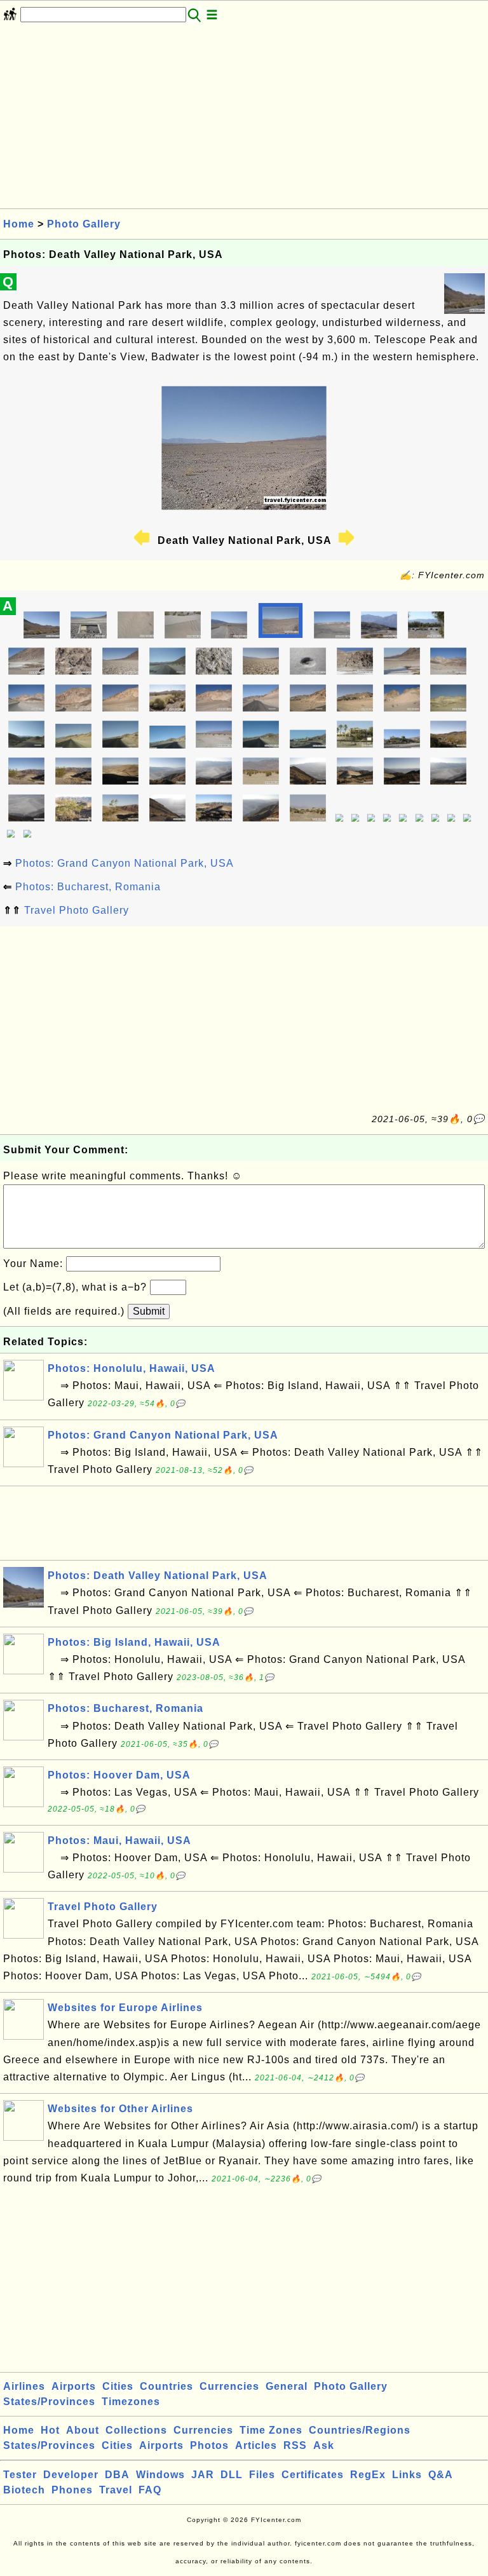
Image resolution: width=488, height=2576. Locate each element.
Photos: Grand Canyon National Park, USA (125, 863)
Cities (118, 2386)
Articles (256, 2445)
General (287, 2386)
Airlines (24, 2386)
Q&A (441, 2475)
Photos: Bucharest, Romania (88, 887)
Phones (72, 2490)
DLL (232, 2475)
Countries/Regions (360, 2430)
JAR (203, 2475)
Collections (136, 2430)
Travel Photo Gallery (77, 910)
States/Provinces (49, 2402)
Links (407, 2475)
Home (19, 224)
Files (262, 2475)
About (83, 2430)
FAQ (150, 2490)
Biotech (24, 2490)
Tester (20, 2475)
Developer (71, 2475)
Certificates (313, 2475)
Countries (166, 2386)
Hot (50, 2430)
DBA (117, 2475)
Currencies (229, 2386)
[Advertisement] (244, 119)
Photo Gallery (84, 224)
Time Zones (271, 2430)
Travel (116, 2490)
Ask (324, 2445)
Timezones (131, 2402)
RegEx (368, 2475)
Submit (149, 1311)
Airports (74, 2386)
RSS (295, 2445)
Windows (160, 2475)
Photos (209, 2445)
